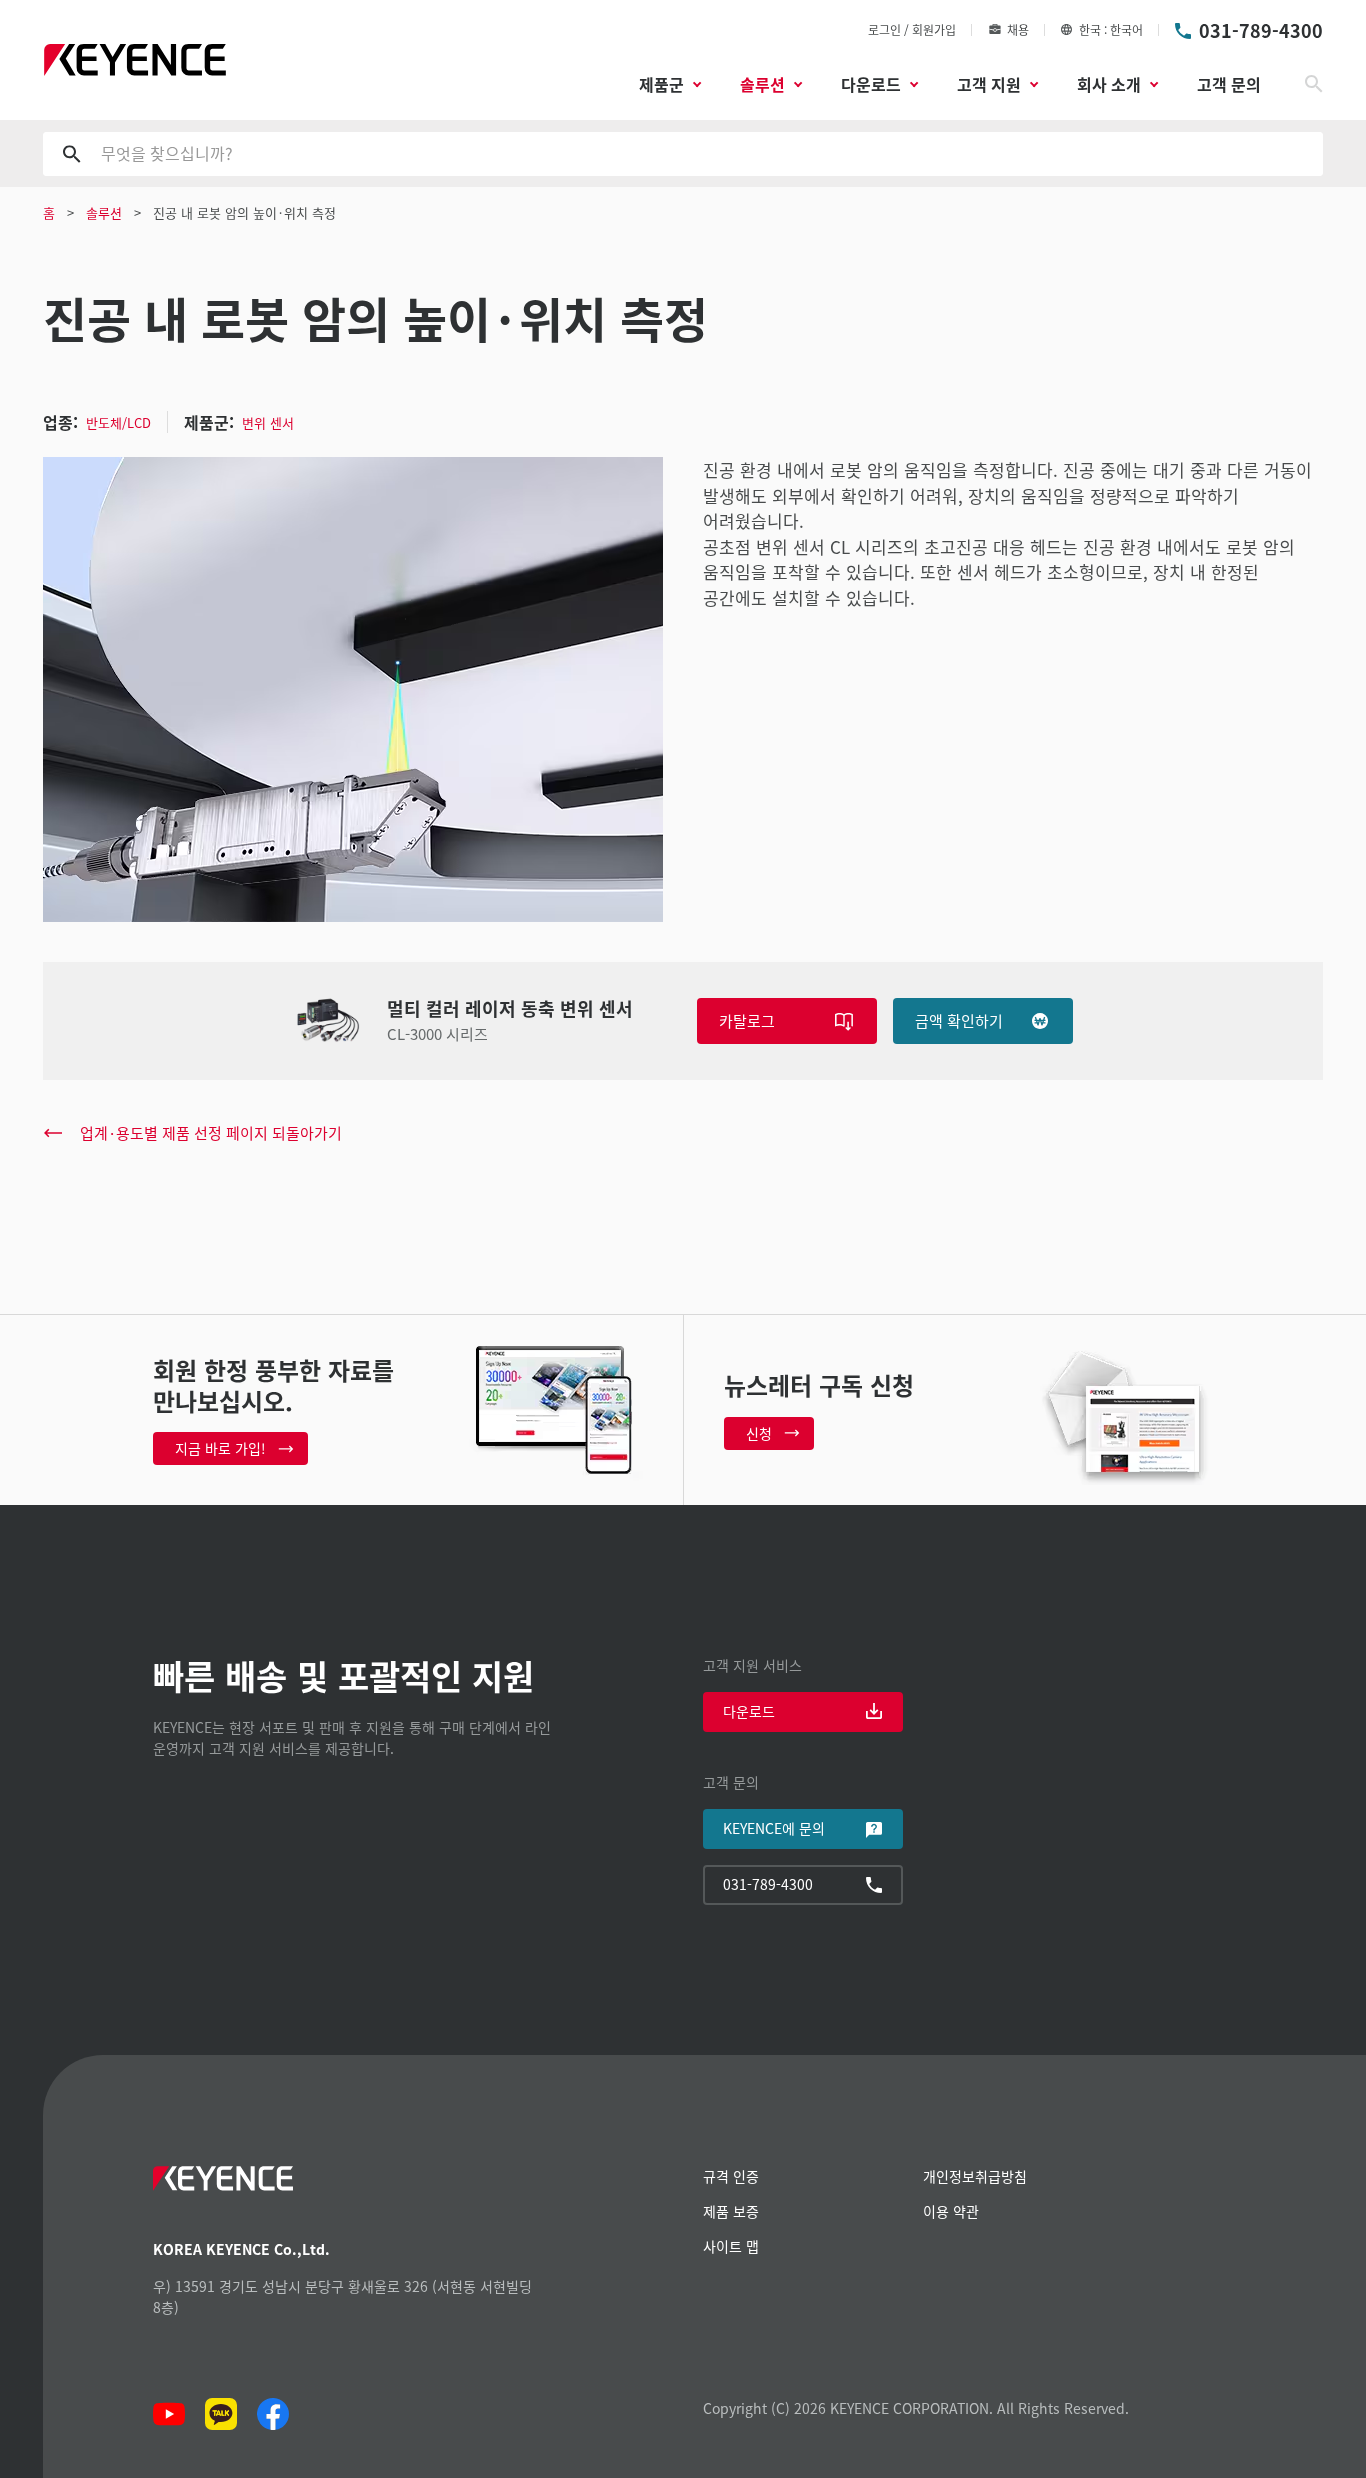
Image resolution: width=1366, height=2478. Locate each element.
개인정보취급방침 (975, 2176)
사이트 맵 (731, 2246)
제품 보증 (731, 2211)
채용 (1018, 29)
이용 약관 (951, 2211)
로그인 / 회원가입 (912, 29)
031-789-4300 (1261, 30)
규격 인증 (731, 2176)
